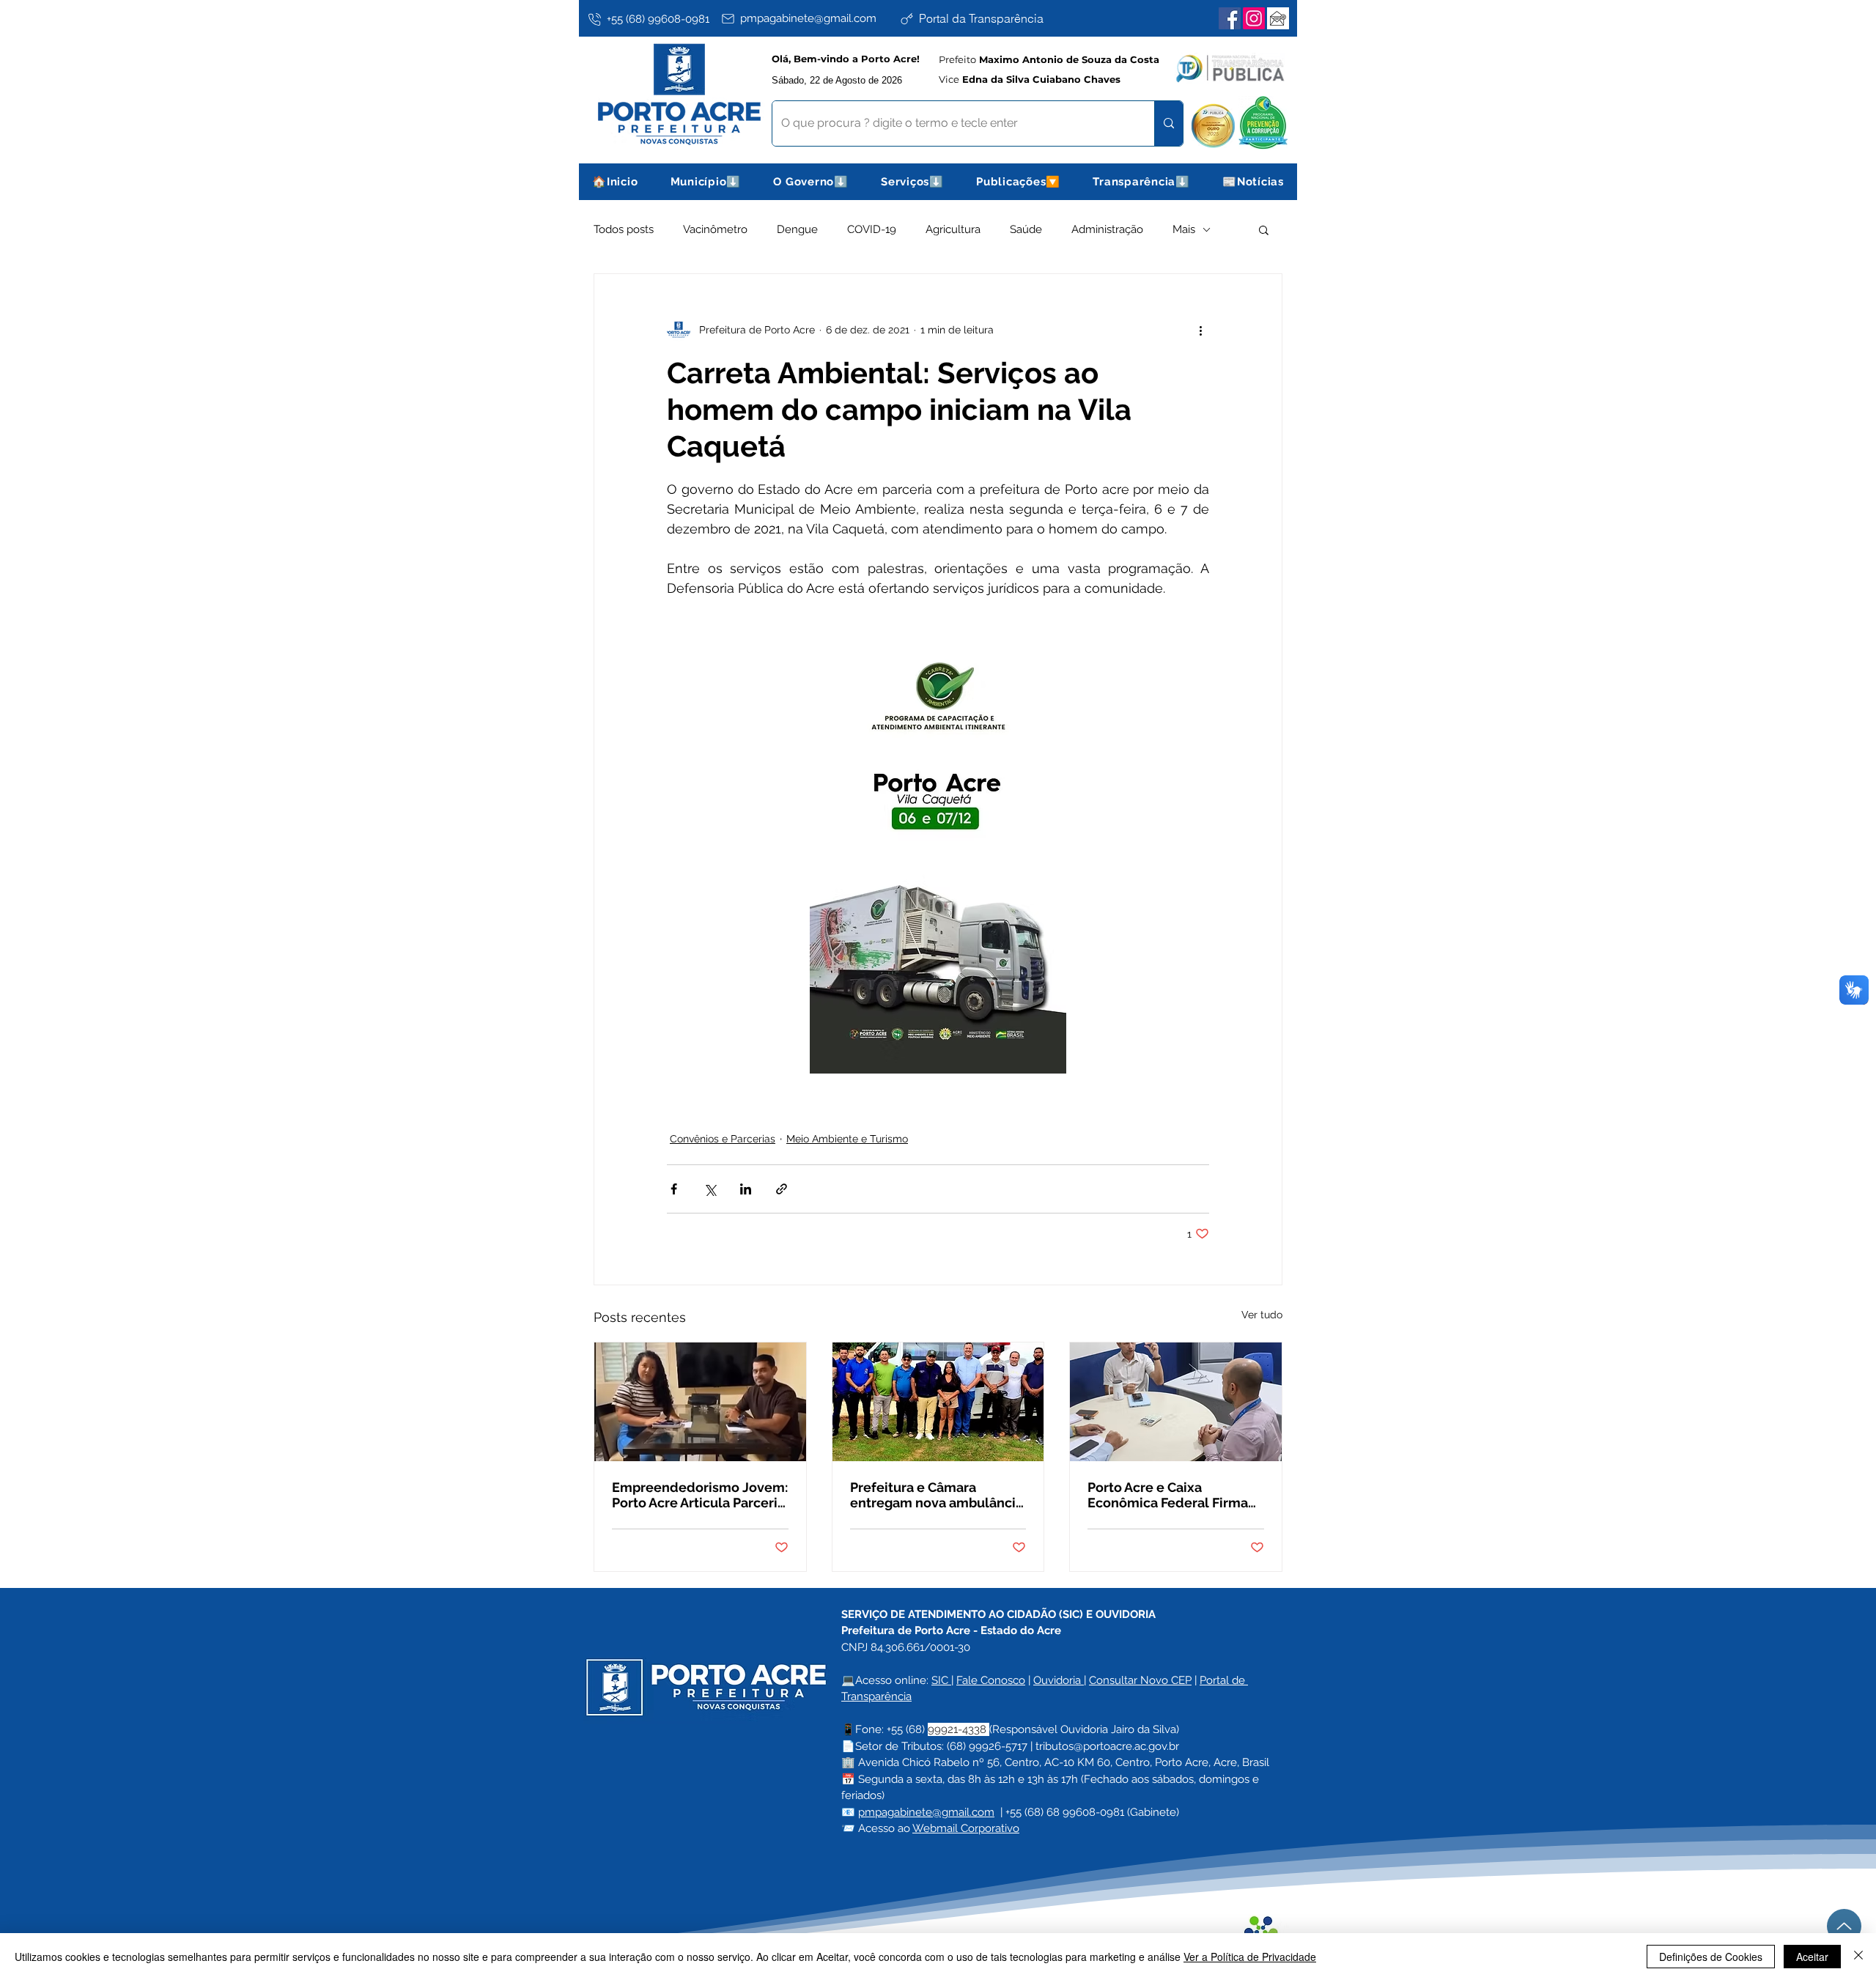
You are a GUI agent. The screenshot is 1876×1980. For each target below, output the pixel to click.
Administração (1107, 229)
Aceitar (1812, 1957)
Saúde (1026, 229)
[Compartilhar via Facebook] (674, 1189)
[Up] (1844, 1926)
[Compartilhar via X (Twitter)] (710, 1189)
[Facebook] (1230, 18)
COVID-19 (872, 229)
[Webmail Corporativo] (1278, 18)
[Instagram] (1254, 18)
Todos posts (624, 229)
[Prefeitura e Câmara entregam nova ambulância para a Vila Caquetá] (938, 1402)
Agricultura (953, 229)
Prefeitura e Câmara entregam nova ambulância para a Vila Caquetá (937, 1495)
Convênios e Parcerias (723, 1139)
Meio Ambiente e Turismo (847, 1139)
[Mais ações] (1200, 330)
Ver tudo (1262, 1315)
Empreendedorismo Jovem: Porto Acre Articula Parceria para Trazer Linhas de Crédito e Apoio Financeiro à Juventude (700, 1495)
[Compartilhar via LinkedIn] (746, 1189)
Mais (1184, 229)
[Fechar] (1858, 1957)
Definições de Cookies (1711, 1957)
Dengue (797, 229)
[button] (706, 182)
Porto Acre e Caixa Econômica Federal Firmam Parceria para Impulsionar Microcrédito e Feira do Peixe (1174, 1495)
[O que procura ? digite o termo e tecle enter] (1168, 123)
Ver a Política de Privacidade (1250, 1957)
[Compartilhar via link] (782, 1189)
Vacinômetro (715, 229)
